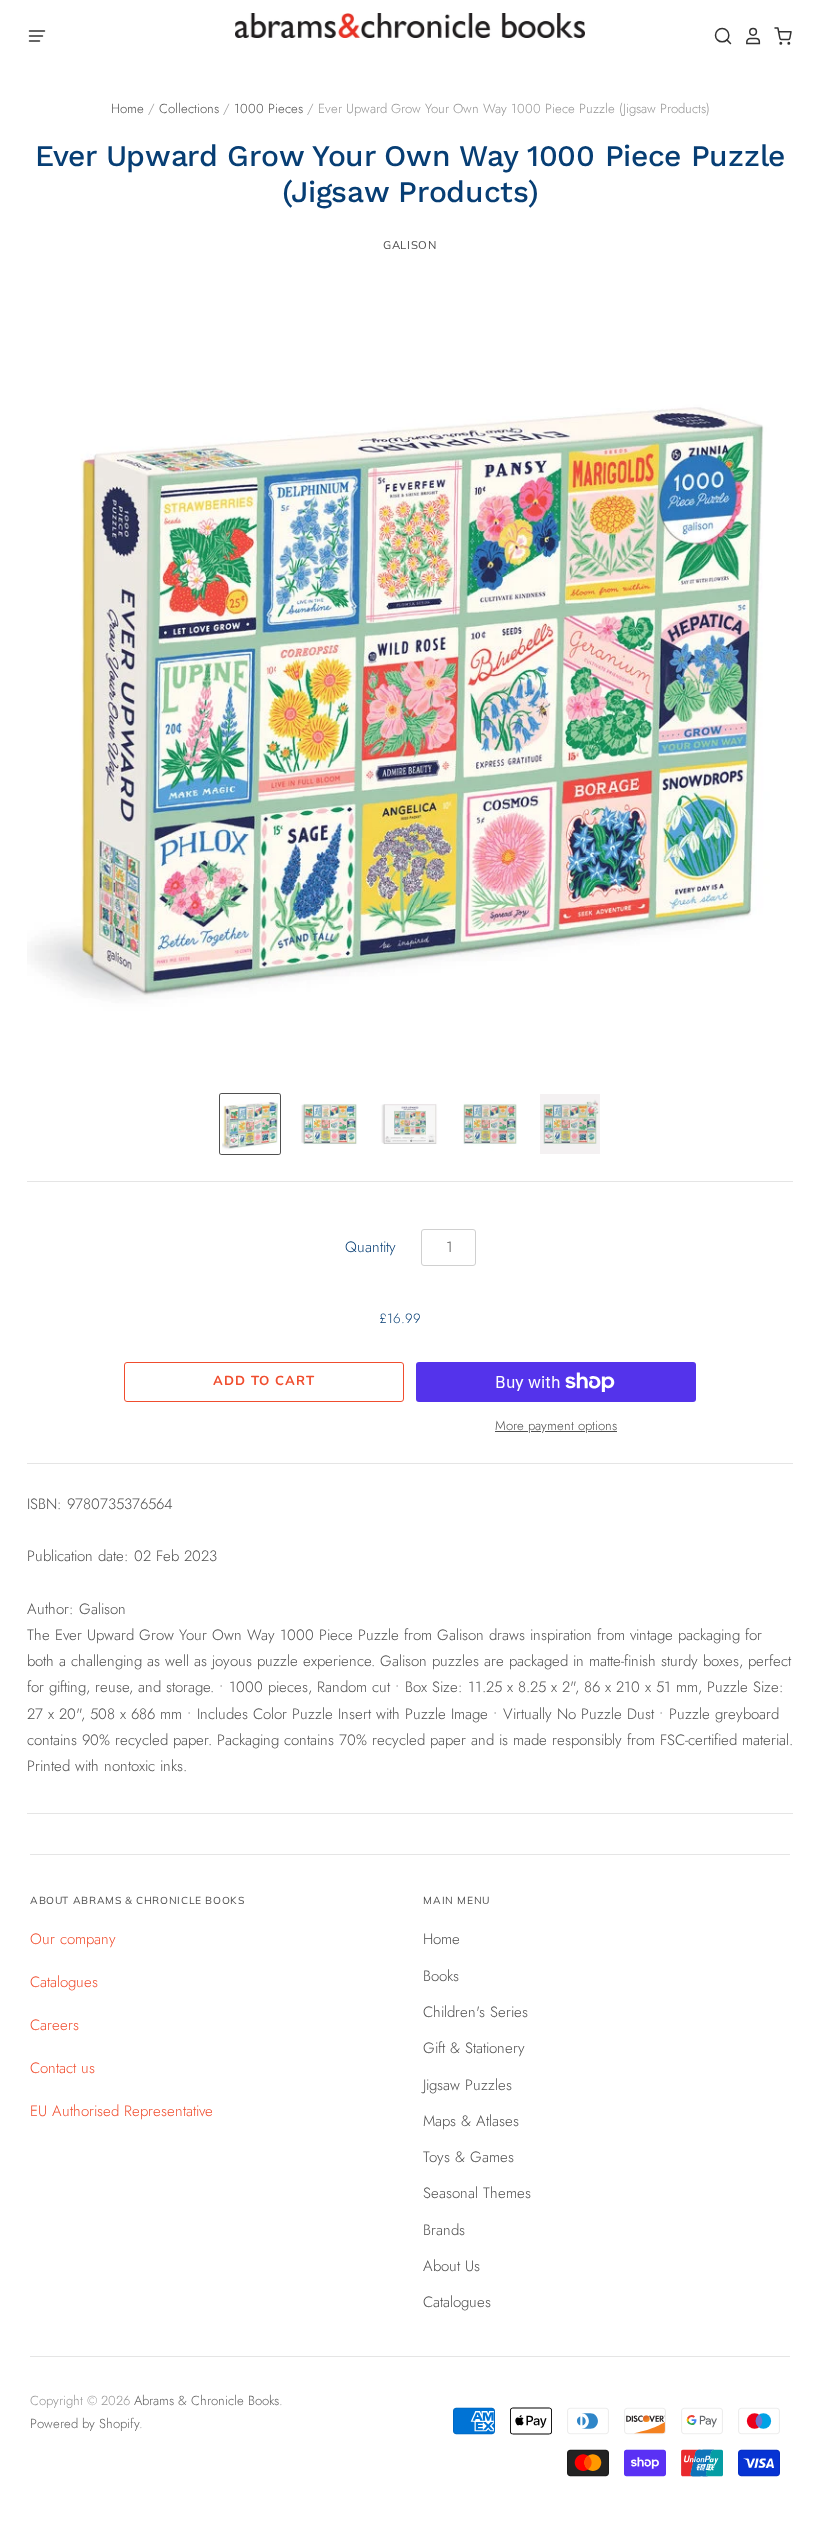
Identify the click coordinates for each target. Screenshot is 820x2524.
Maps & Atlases (471, 2121)
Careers (54, 2025)
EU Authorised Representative (121, 2111)
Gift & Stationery (474, 2048)
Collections (189, 108)
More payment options (556, 1425)
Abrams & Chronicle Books (206, 2400)
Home (127, 108)
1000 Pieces (268, 108)
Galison (410, 245)
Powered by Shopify (84, 2423)
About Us (451, 2266)
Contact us (62, 2068)
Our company (73, 1939)
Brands (444, 2230)
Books (441, 1976)
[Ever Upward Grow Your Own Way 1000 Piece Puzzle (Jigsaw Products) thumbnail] (250, 1124)
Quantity (370, 1247)
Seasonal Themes (477, 2193)
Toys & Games (468, 2157)
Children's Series (475, 2012)
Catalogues (64, 1982)
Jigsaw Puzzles (467, 2085)
